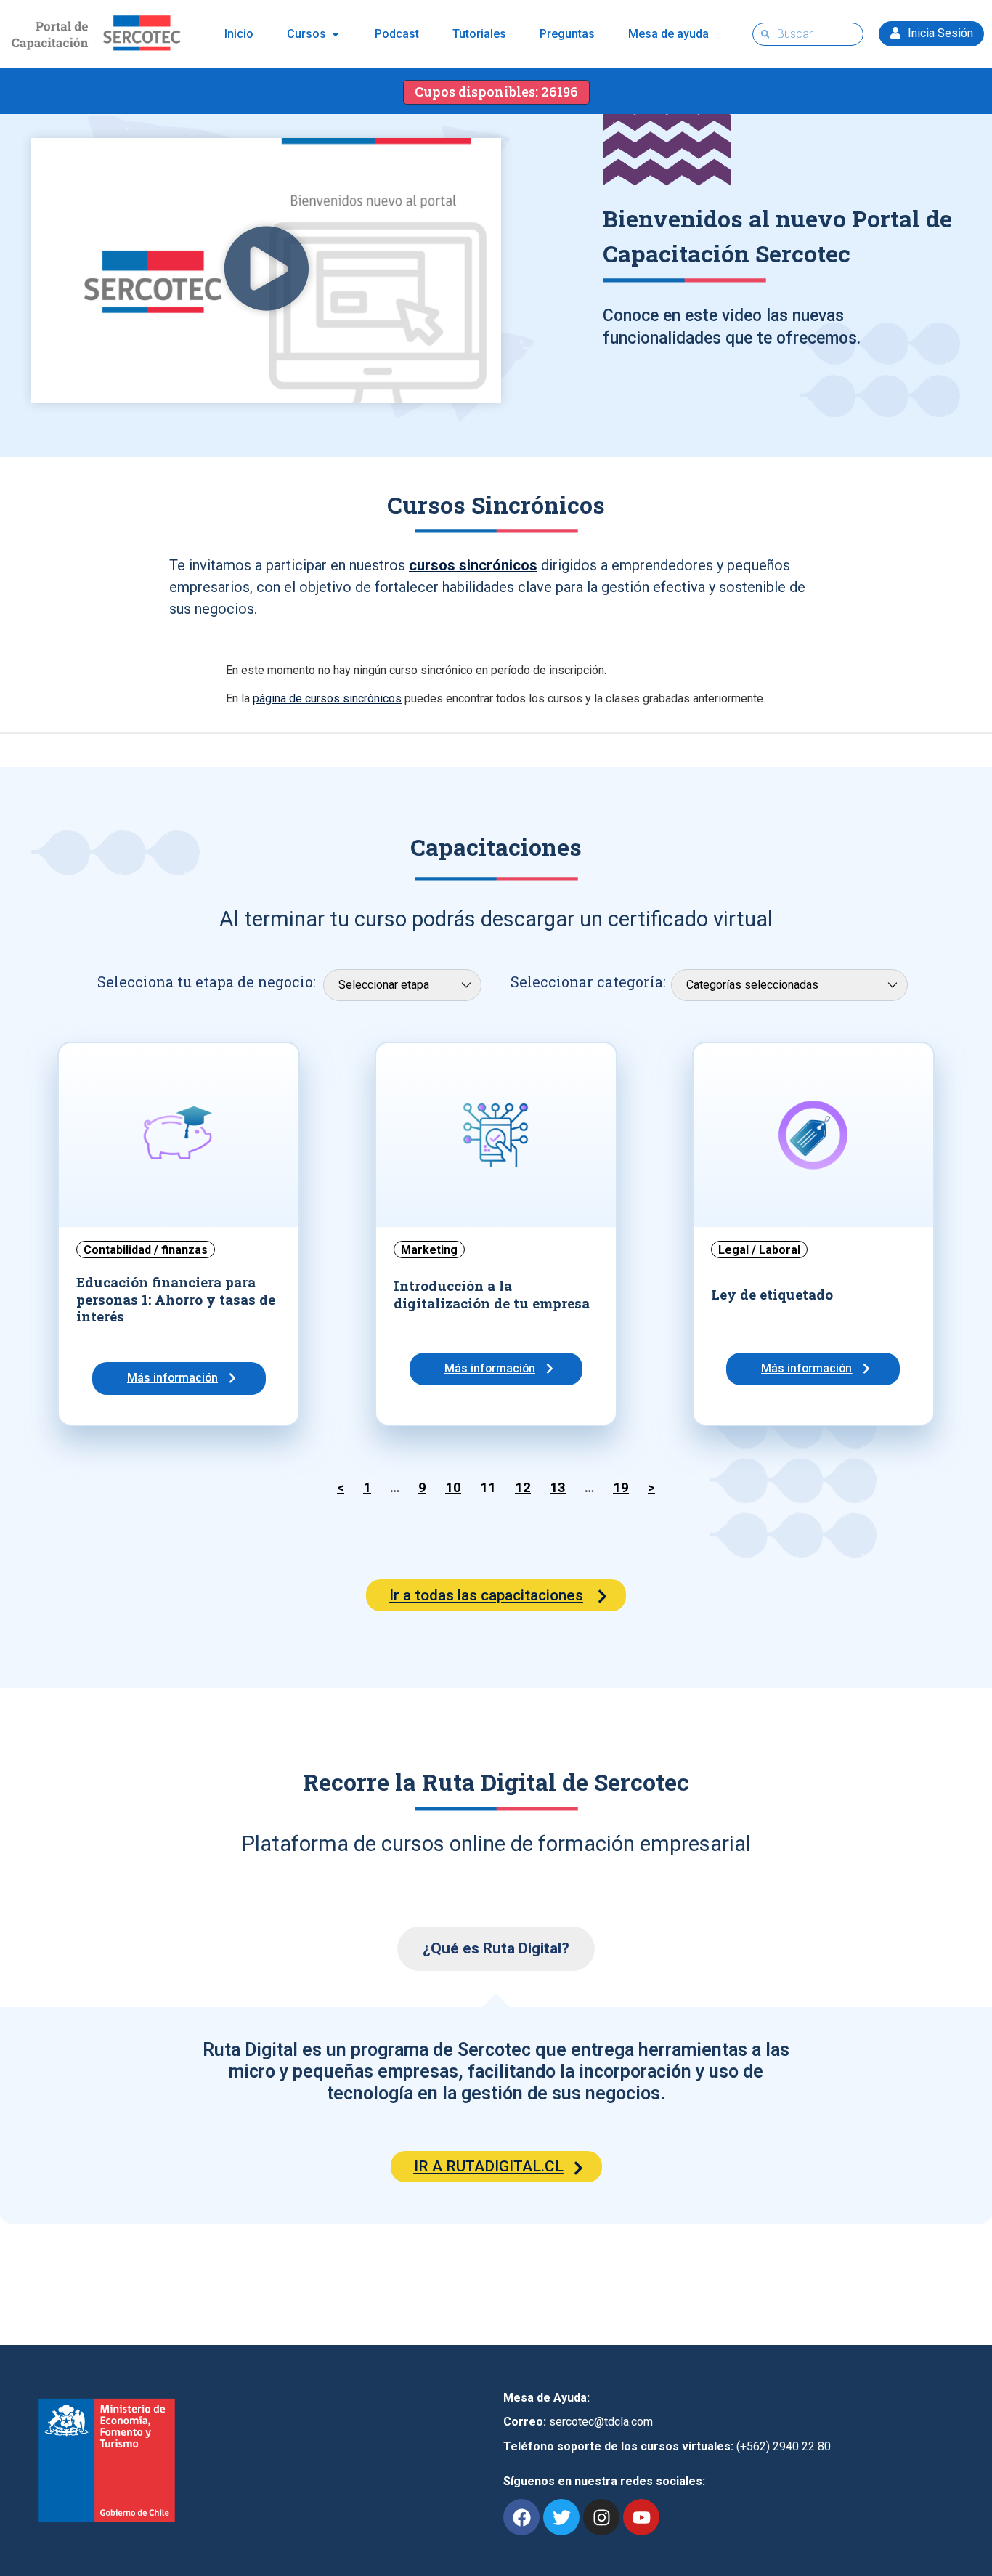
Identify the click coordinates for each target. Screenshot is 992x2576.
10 (453, 1488)
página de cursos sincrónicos (327, 698)
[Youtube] (641, 2517)
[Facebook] (521, 2517)
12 (523, 1488)
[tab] (496, 1949)
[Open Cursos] (336, 34)
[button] (267, 271)
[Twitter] (561, 2517)
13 (558, 1488)
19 (621, 1488)
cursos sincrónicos (473, 565)
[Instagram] (601, 2517)
